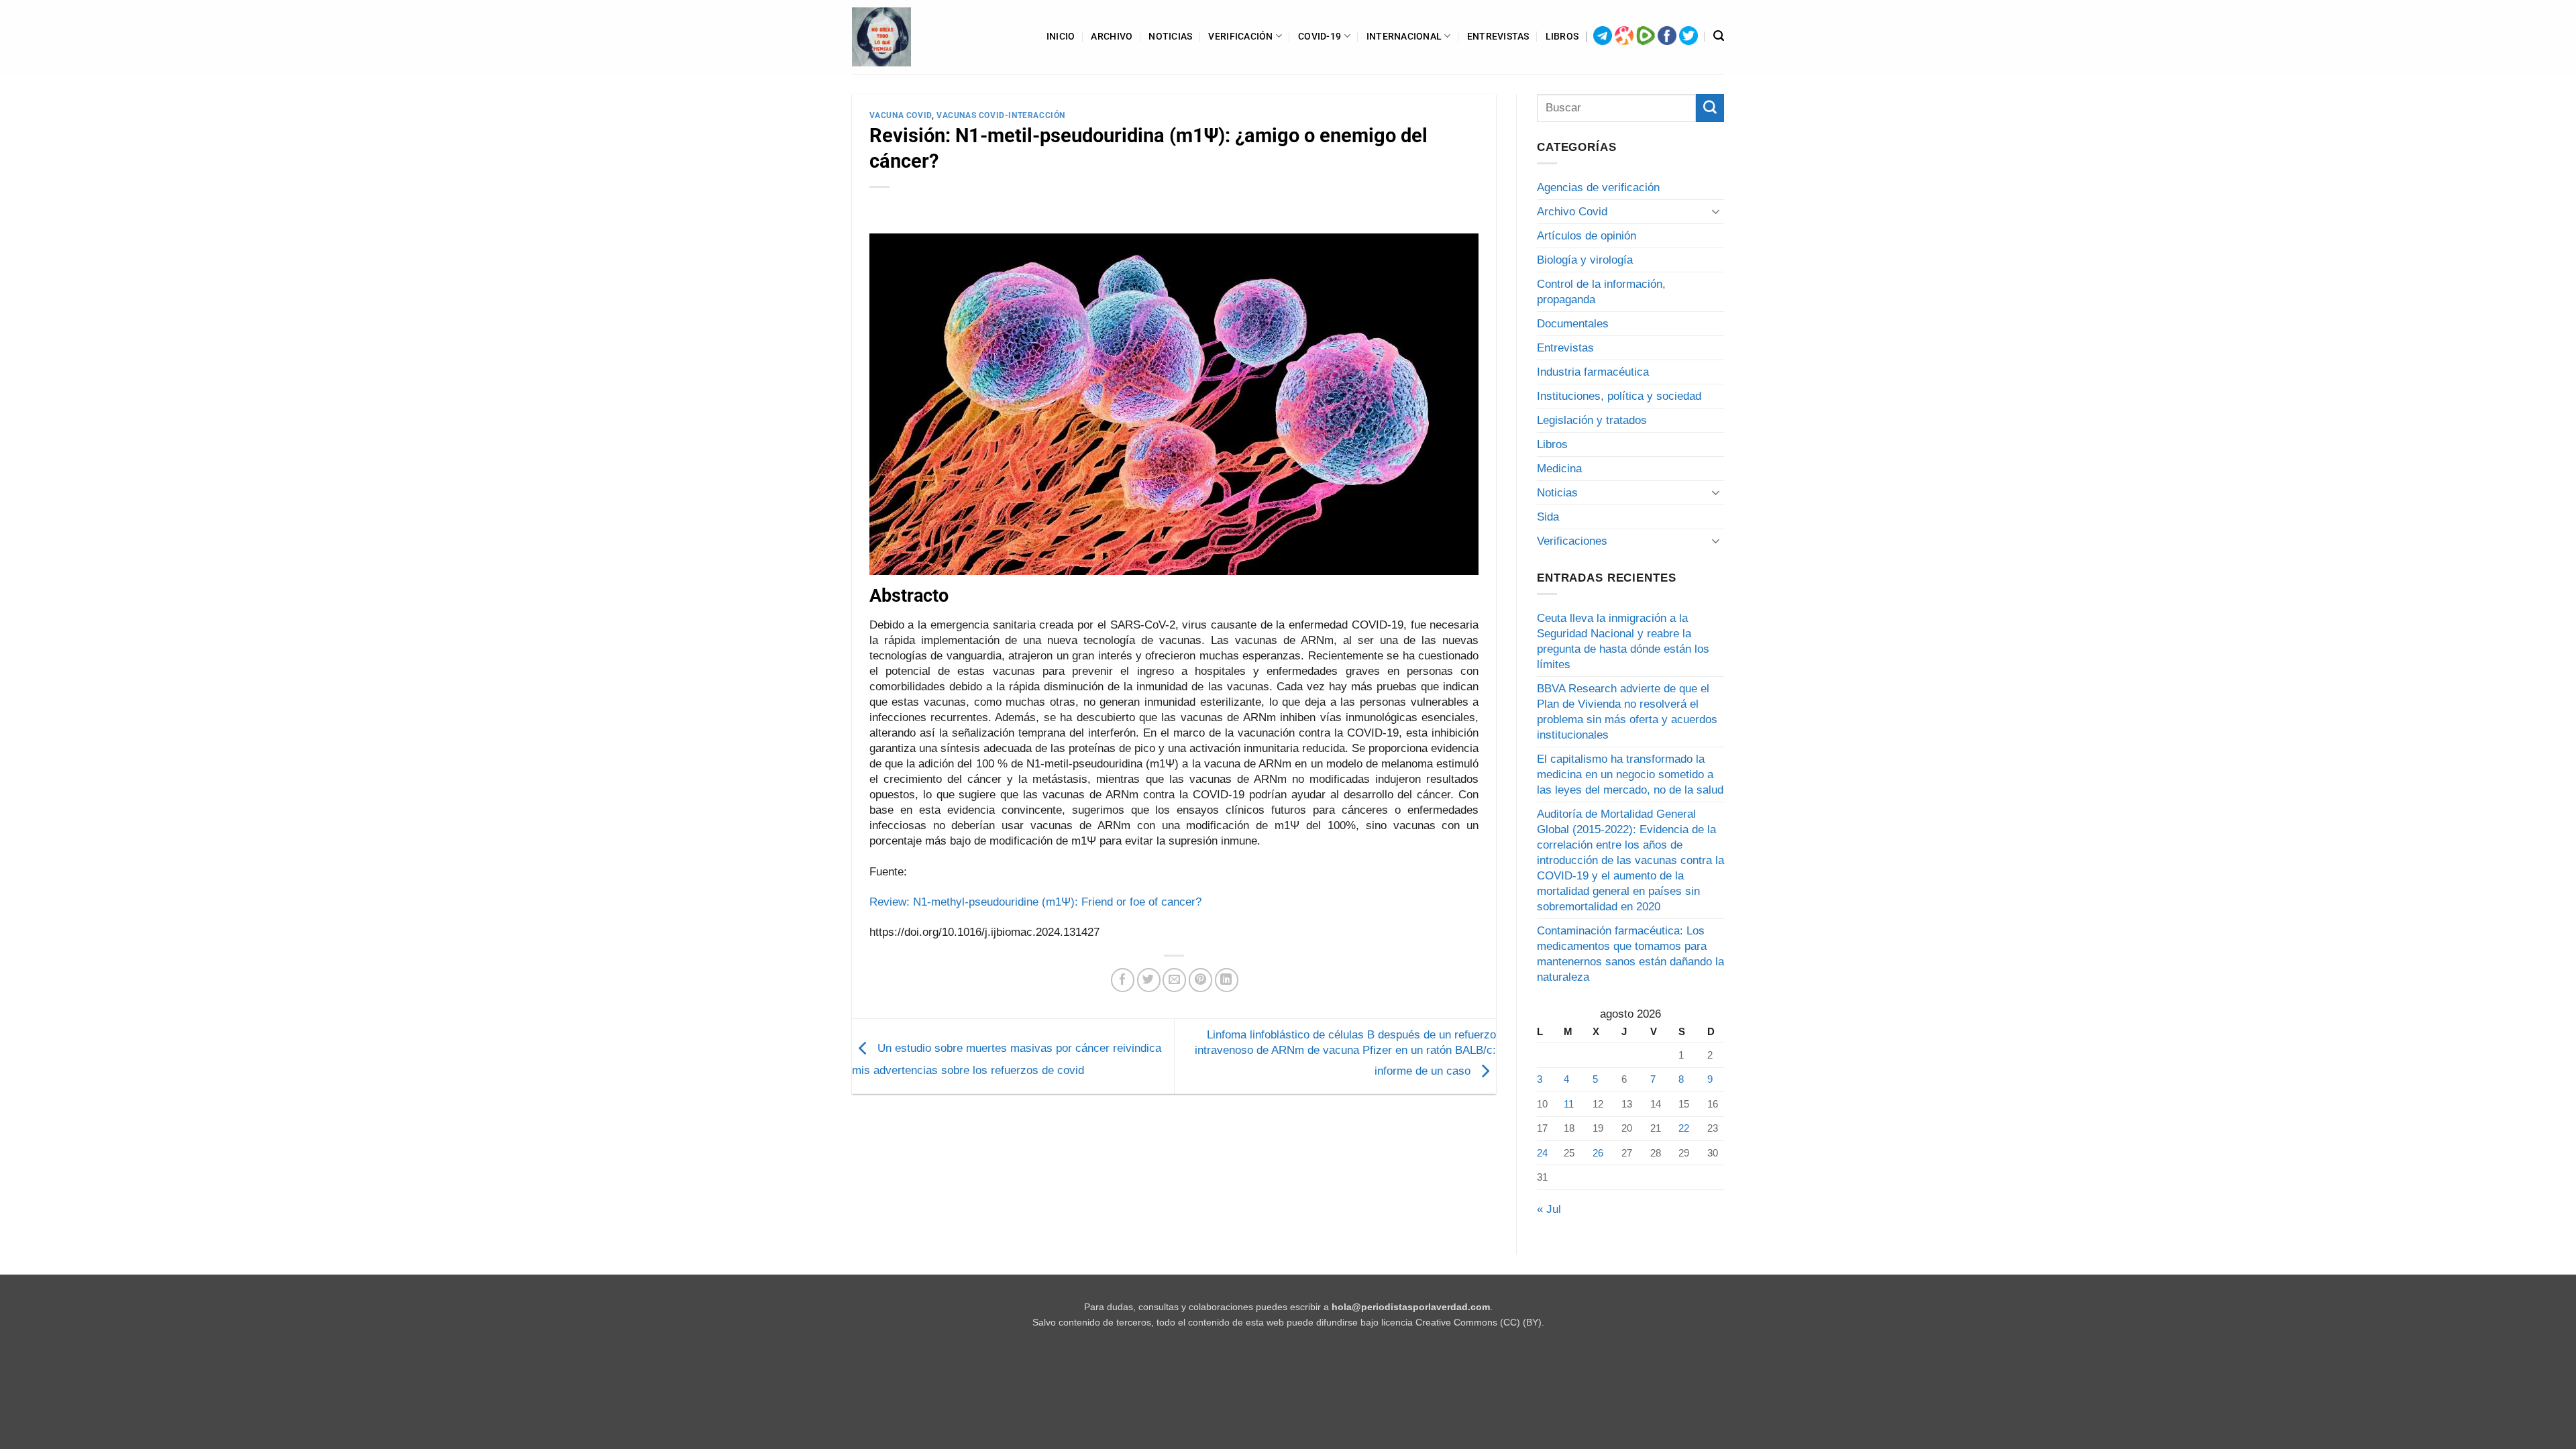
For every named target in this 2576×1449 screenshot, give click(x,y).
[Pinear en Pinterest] (1200, 980)
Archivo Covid (1572, 212)
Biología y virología (1585, 260)
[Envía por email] (1174, 980)
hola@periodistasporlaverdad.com (1411, 1307)
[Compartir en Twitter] (1149, 980)
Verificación (1240, 36)
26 (1598, 1153)
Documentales (1573, 324)
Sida (1548, 517)
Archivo (1112, 36)
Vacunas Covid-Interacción (1001, 115)
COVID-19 (1320, 36)
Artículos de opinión (1587, 236)
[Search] (1719, 36)
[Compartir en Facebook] (1123, 980)
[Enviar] (1710, 108)
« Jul (1549, 1209)
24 (1542, 1153)
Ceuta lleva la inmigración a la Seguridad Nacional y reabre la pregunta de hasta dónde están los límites (1623, 641)
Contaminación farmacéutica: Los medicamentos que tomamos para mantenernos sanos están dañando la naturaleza (1630, 954)
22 (1684, 1128)
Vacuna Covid (901, 115)
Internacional (1404, 36)
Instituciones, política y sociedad (1619, 396)
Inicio (1061, 36)
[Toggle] (1716, 211)
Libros (1562, 36)
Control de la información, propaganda (1601, 292)
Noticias (1170, 36)
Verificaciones (1572, 541)
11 (1569, 1104)
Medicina (1559, 469)
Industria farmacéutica (1593, 372)
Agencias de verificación (1598, 187)
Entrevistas (1498, 36)
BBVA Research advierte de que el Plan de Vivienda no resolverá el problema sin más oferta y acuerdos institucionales (1627, 712)
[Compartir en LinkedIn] (1227, 980)
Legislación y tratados (1592, 420)
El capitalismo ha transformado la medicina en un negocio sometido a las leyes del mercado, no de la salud (1630, 774)
